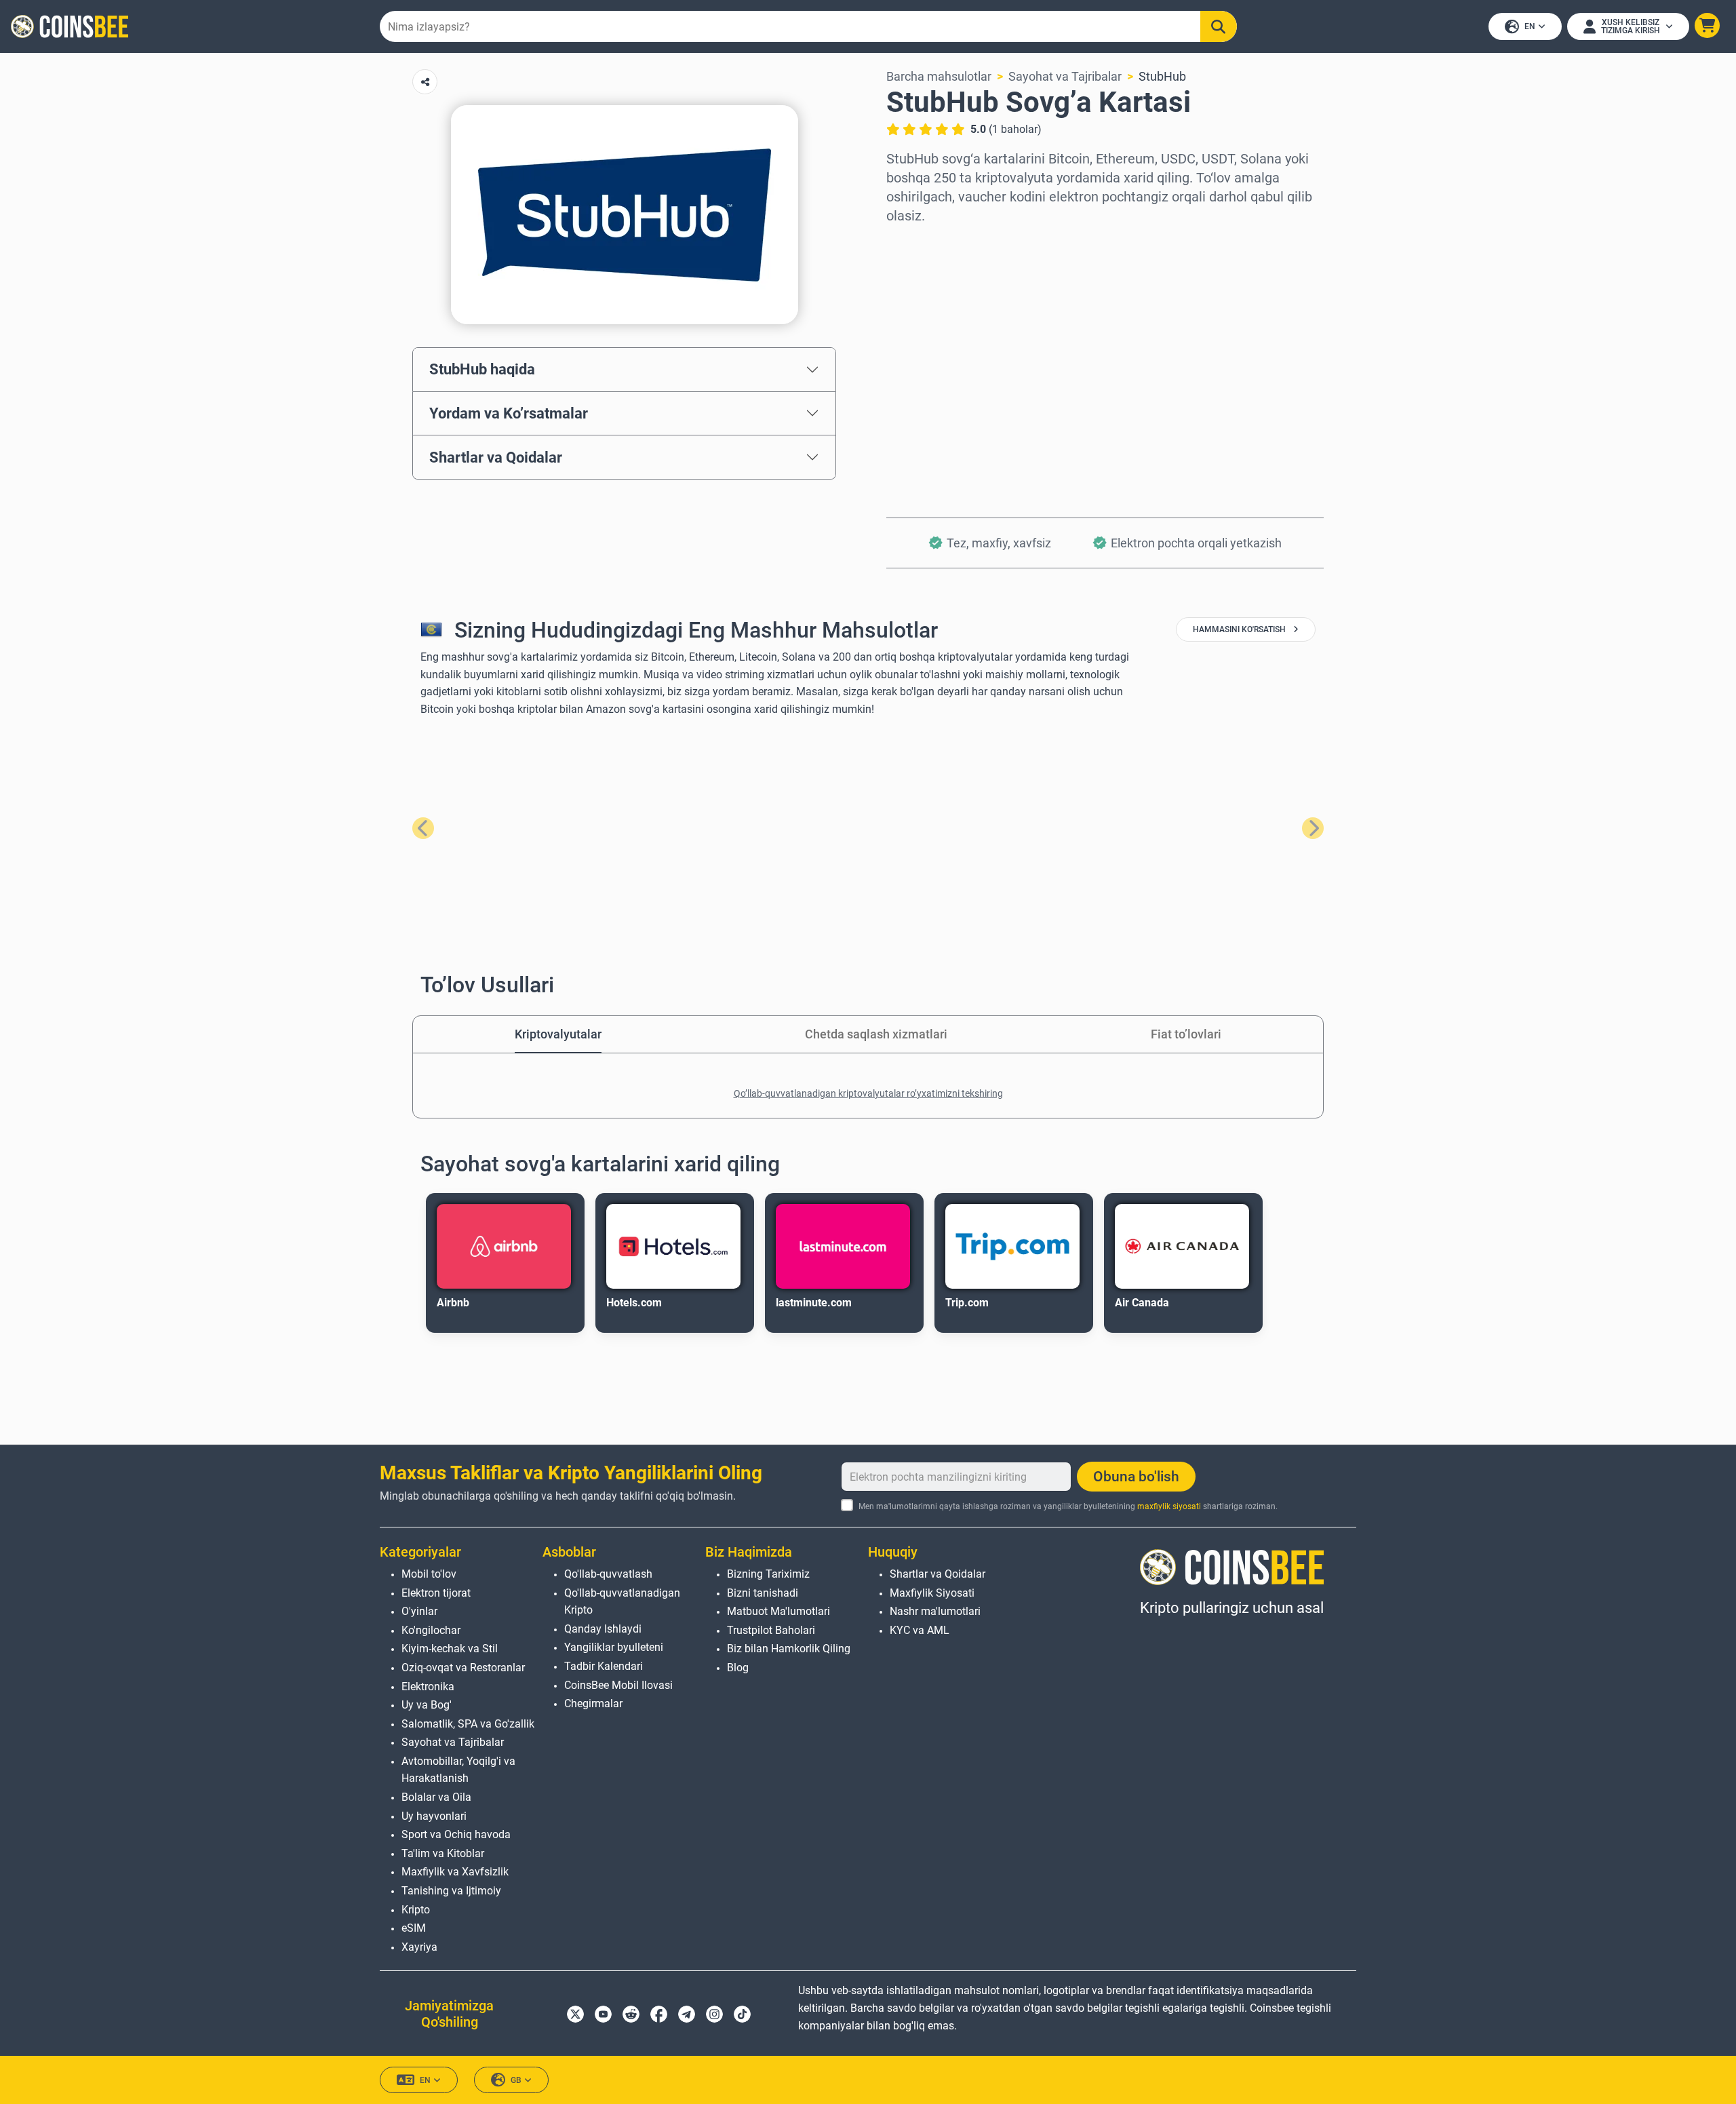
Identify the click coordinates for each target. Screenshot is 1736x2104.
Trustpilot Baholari (771, 1630)
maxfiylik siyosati (1169, 1506)
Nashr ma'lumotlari (935, 1611)
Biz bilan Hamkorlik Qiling (789, 1649)
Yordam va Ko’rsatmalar (509, 413)
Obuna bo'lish (1136, 1477)
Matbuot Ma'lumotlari (778, 1611)
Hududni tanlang (931, 243)
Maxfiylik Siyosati (932, 1593)
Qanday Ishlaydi (603, 1629)
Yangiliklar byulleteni (614, 1647)
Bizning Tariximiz (768, 1574)
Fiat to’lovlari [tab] (1186, 1034)
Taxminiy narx (925, 360)
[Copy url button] (425, 82)
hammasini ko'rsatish (1240, 629)
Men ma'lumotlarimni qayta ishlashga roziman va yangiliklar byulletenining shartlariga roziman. (1068, 1506)
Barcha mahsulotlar (939, 76)
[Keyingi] (1313, 828)
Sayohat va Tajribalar (1065, 76)
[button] (1707, 25)
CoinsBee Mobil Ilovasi (618, 1685)
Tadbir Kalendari (604, 1666)
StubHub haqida (482, 369)
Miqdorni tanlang (933, 301)
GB (516, 2080)
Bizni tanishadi (763, 1593)
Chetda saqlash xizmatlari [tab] (876, 1034)
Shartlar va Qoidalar (496, 457)
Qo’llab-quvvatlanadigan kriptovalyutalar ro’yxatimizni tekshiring (868, 1093)
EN (1530, 26)
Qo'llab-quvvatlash (608, 1574)
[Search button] (1219, 26)
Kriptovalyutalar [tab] (558, 1034)
